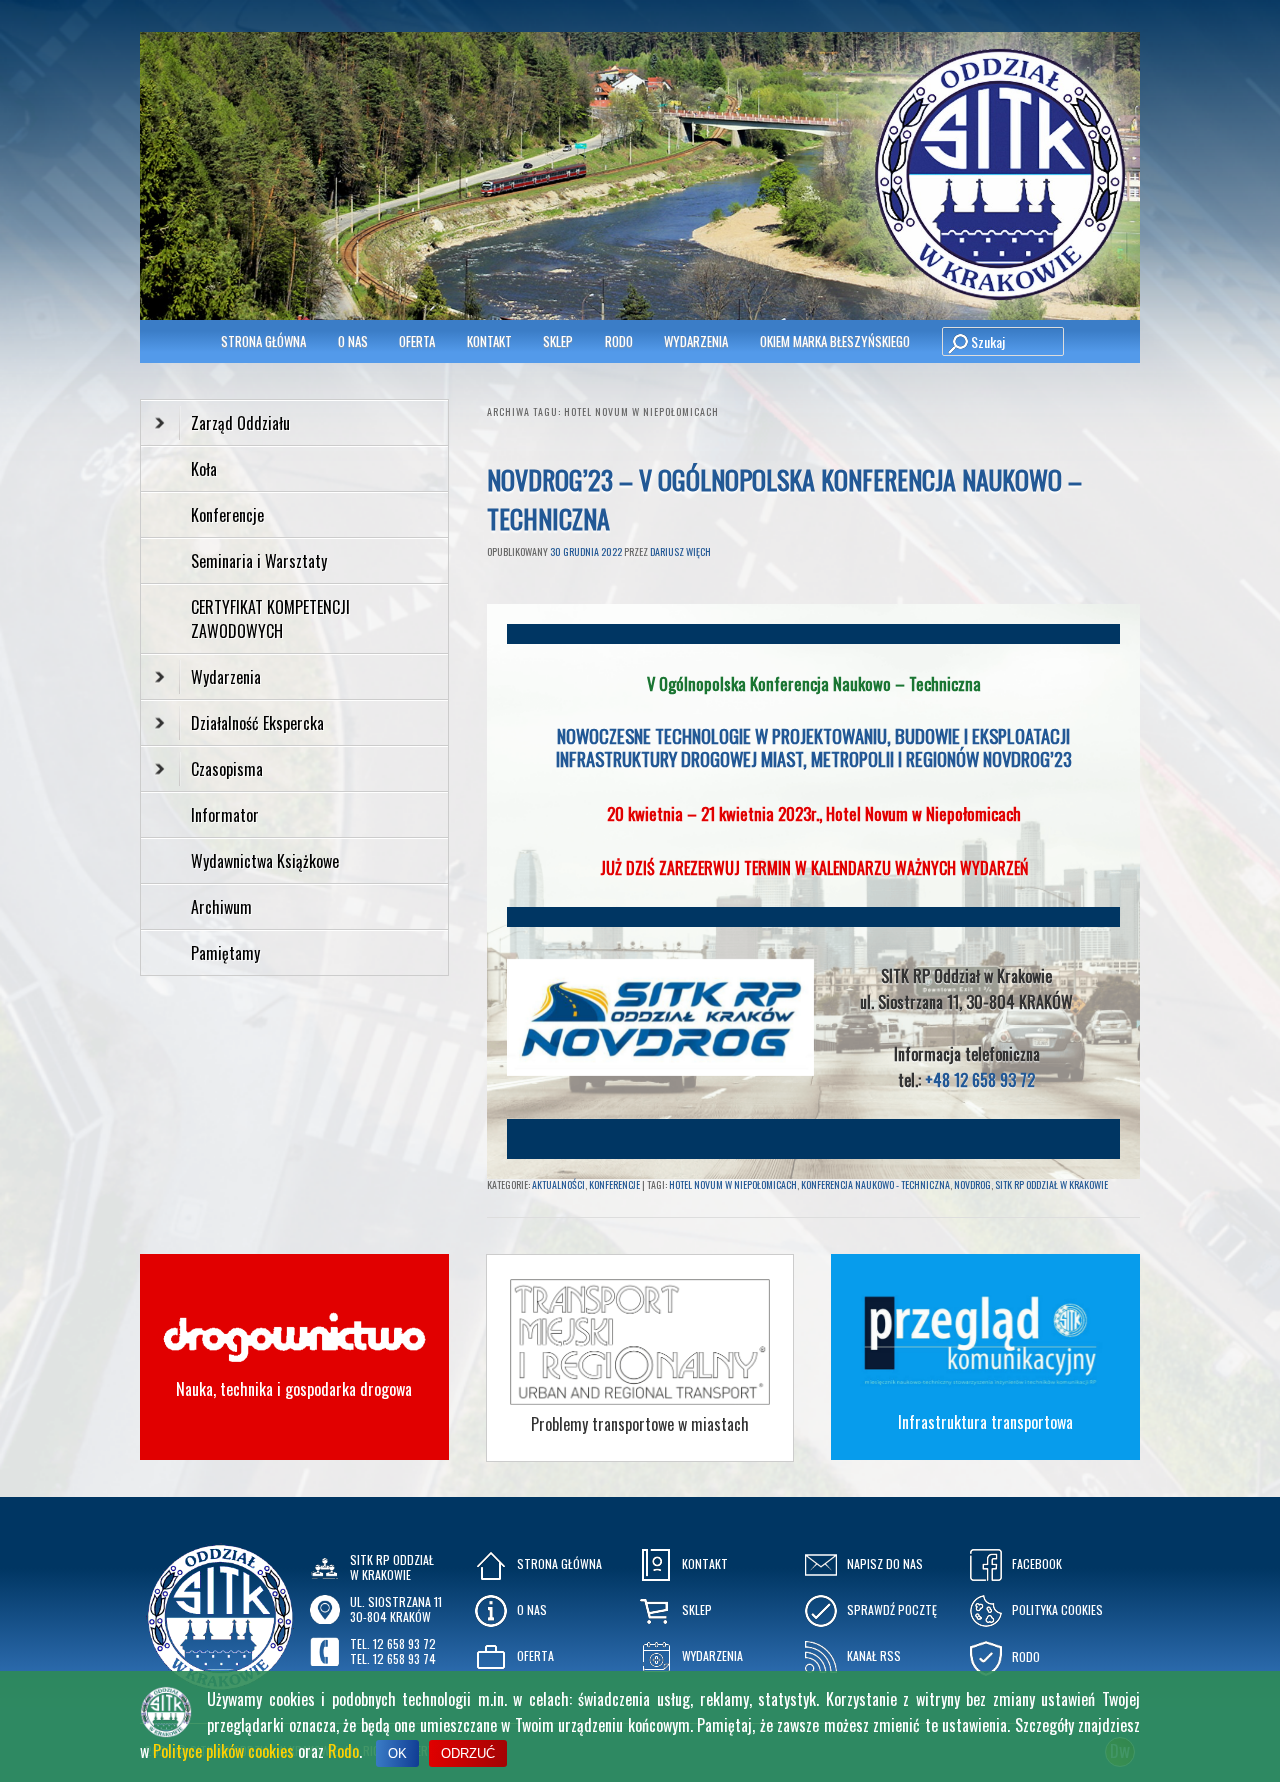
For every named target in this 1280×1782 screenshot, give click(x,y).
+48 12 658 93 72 (980, 1080)
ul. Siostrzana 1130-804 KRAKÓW (396, 1608)
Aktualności (558, 1184)
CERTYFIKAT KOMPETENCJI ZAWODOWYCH (270, 619)
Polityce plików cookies (223, 1751)
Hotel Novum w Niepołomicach (923, 813)
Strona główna (263, 341)
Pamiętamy (225, 953)
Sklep (558, 341)
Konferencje (614, 1184)
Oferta (417, 341)
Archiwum (221, 907)
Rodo (343, 1751)
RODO (619, 341)
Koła (204, 469)
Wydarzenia (696, 341)
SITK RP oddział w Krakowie (1051, 1184)
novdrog (972, 1184)
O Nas (353, 341)
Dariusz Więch (680, 551)
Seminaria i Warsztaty (259, 561)
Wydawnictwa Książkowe (265, 861)
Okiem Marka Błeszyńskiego (835, 341)
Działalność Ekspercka (257, 723)
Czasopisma (227, 769)
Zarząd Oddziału (240, 423)
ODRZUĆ (468, 1753)
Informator (225, 815)
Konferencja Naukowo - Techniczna (875, 1184)
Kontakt (489, 341)
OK (397, 1753)
